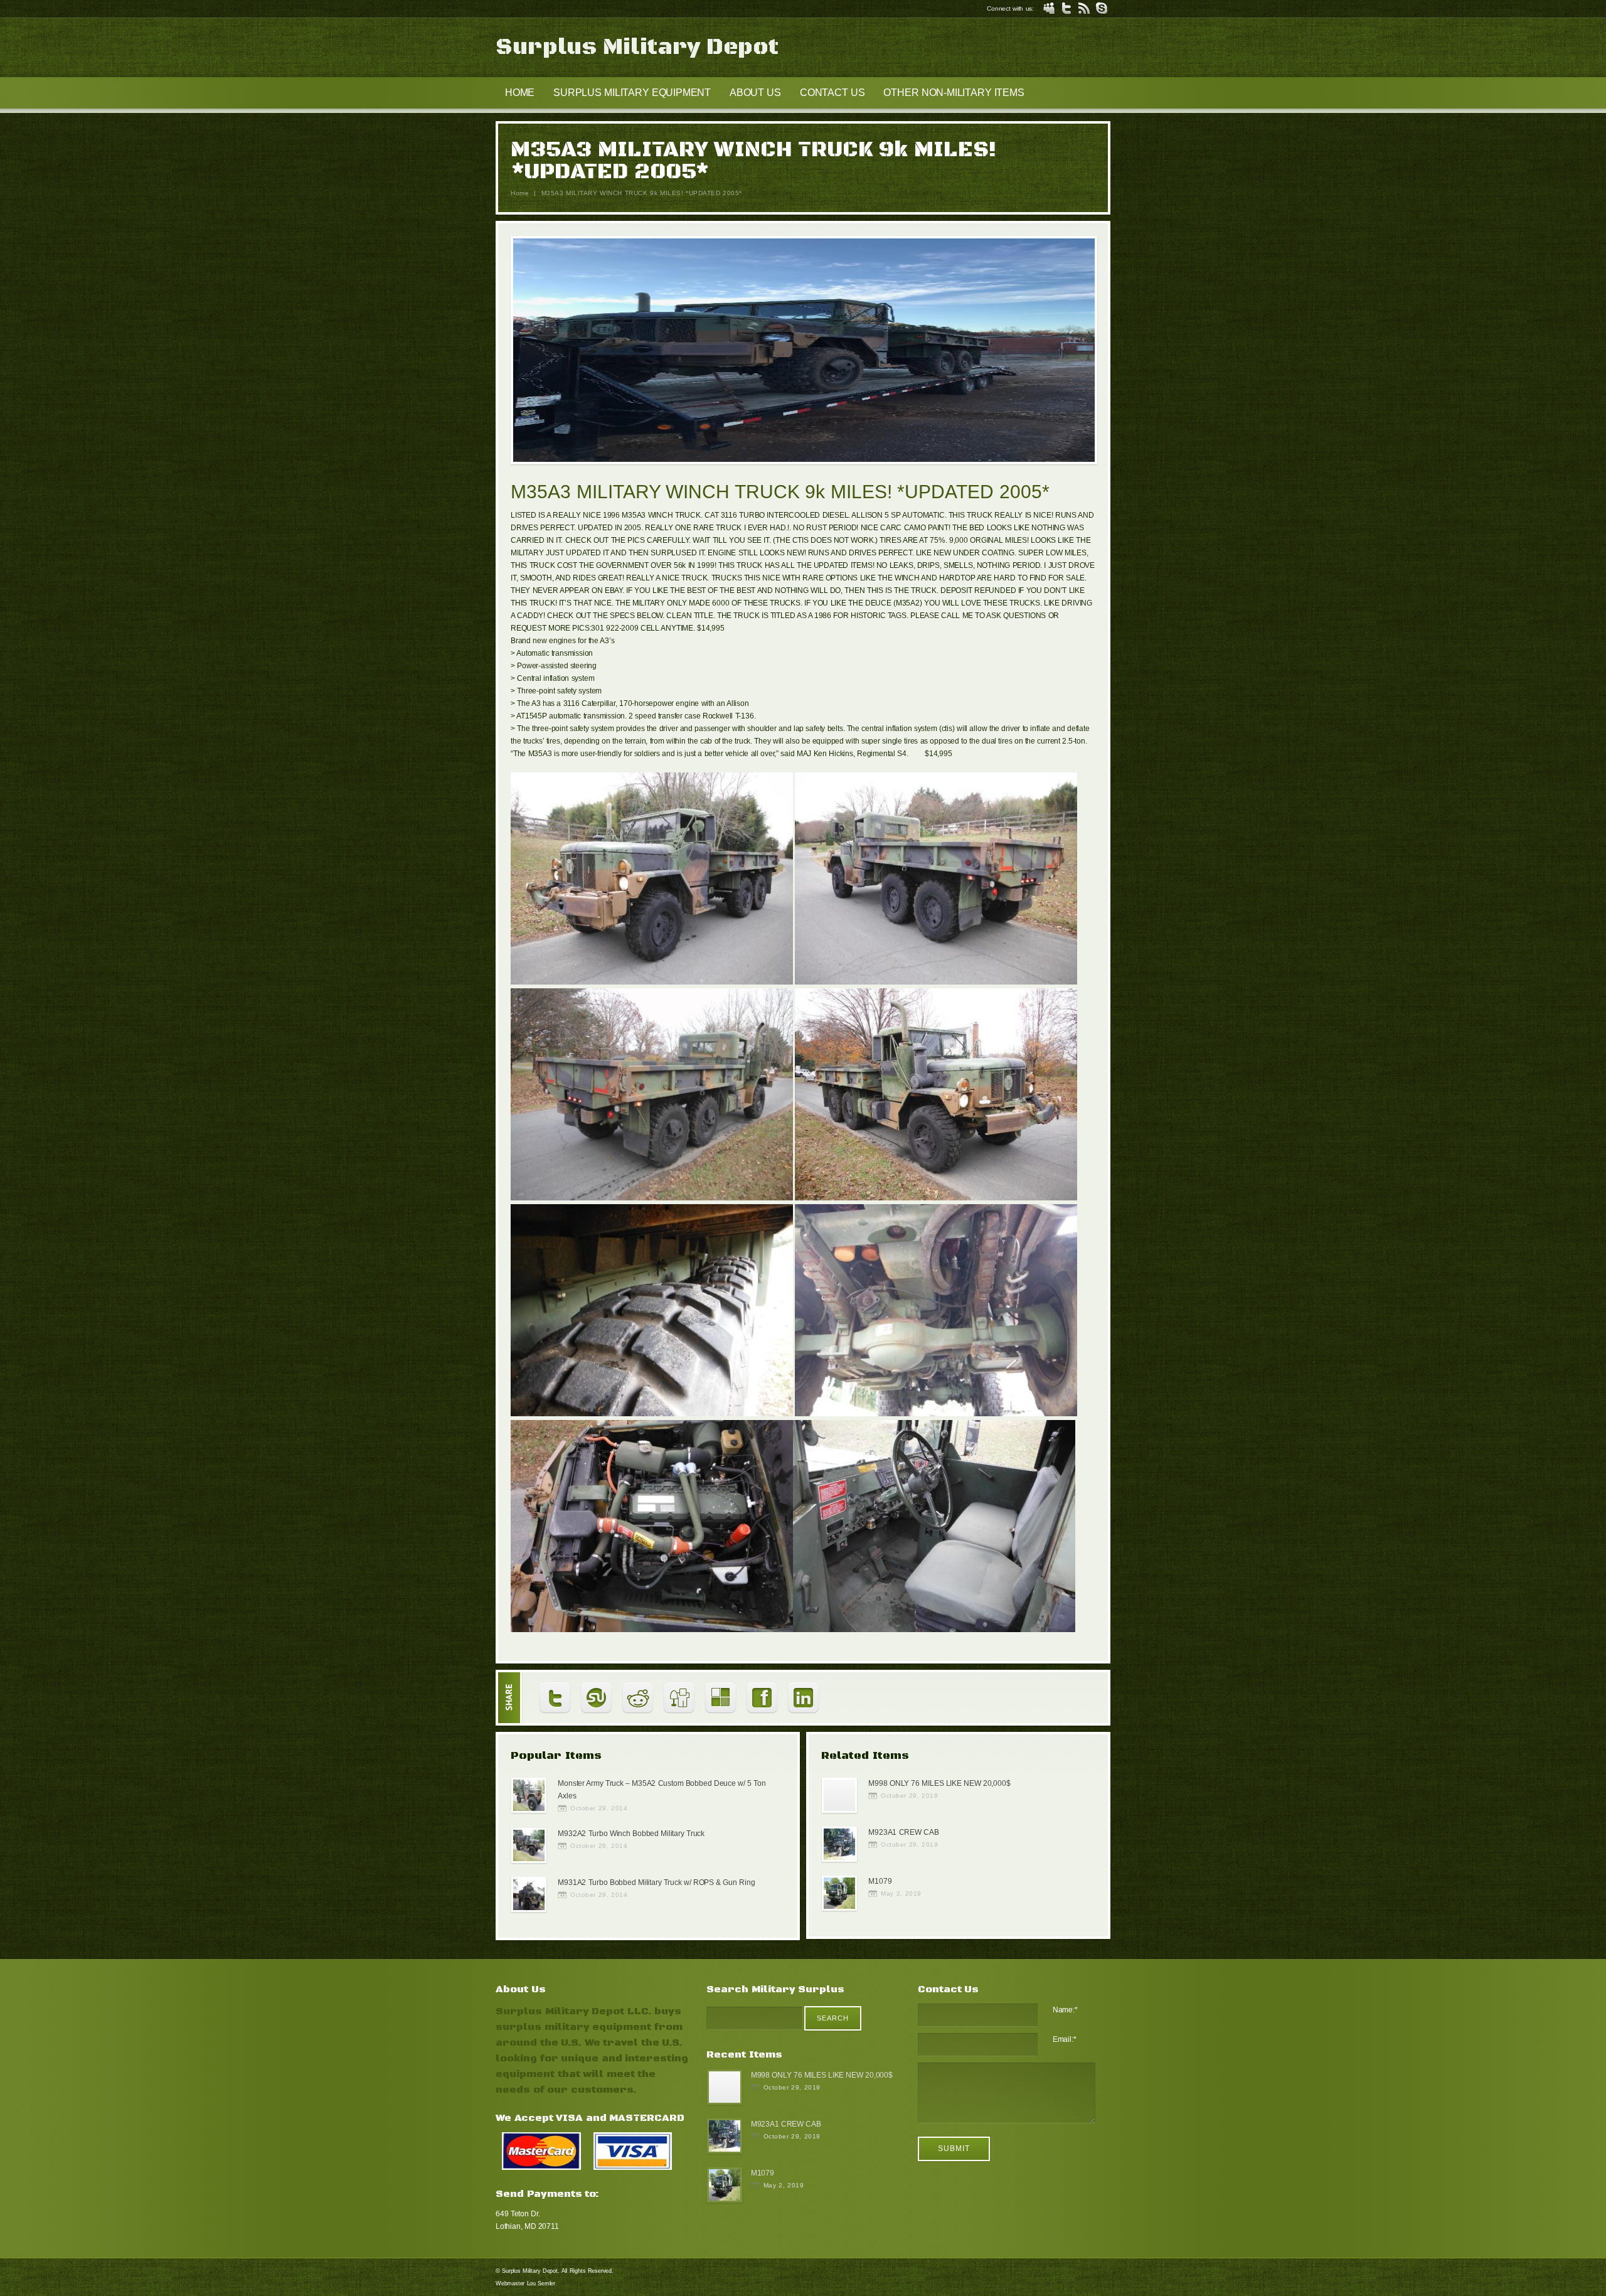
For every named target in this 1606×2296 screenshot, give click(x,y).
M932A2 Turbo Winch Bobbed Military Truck (631, 1834)
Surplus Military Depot (637, 47)
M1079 (880, 1881)
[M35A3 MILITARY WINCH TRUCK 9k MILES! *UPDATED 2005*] (804, 352)
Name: (1065, 2010)
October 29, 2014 (599, 1808)
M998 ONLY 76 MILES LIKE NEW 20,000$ (939, 1783)
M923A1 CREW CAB (903, 1832)
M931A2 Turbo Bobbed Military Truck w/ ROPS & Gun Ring (656, 1882)
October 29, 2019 (909, 1796)
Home (520, 193)
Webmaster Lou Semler (525, 2283)
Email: (1065, 2039)
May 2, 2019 (901, 1893)
